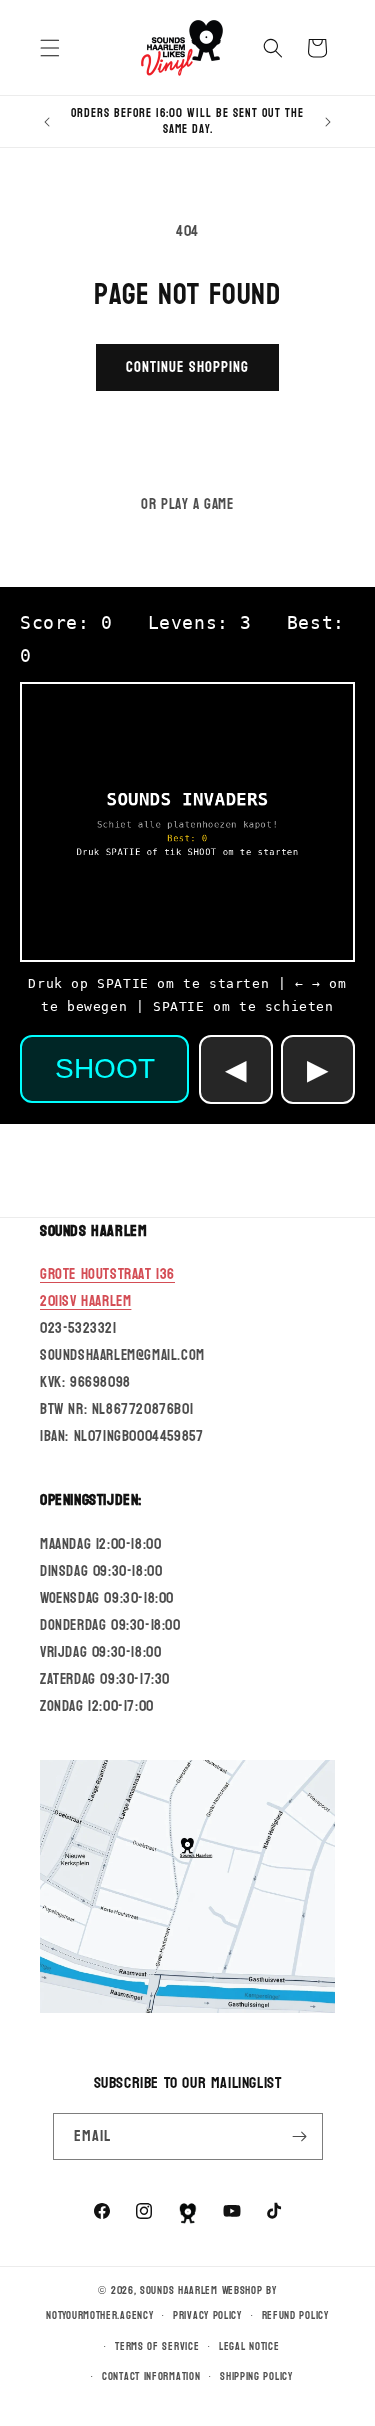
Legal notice (249, 2346)
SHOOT (105, 1068)
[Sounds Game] (188, 2213)
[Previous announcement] (47, 122)
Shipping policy (256, 2376)
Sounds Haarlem (179, 2290)
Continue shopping (187, 367)
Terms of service (157, 2346)
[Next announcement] (328, 122)
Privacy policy (207, 2315)
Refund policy (295, 2315)
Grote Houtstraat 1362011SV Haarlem (107, 1288)
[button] (50, 48)
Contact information (151, 2376)
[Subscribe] (300, 2136)
